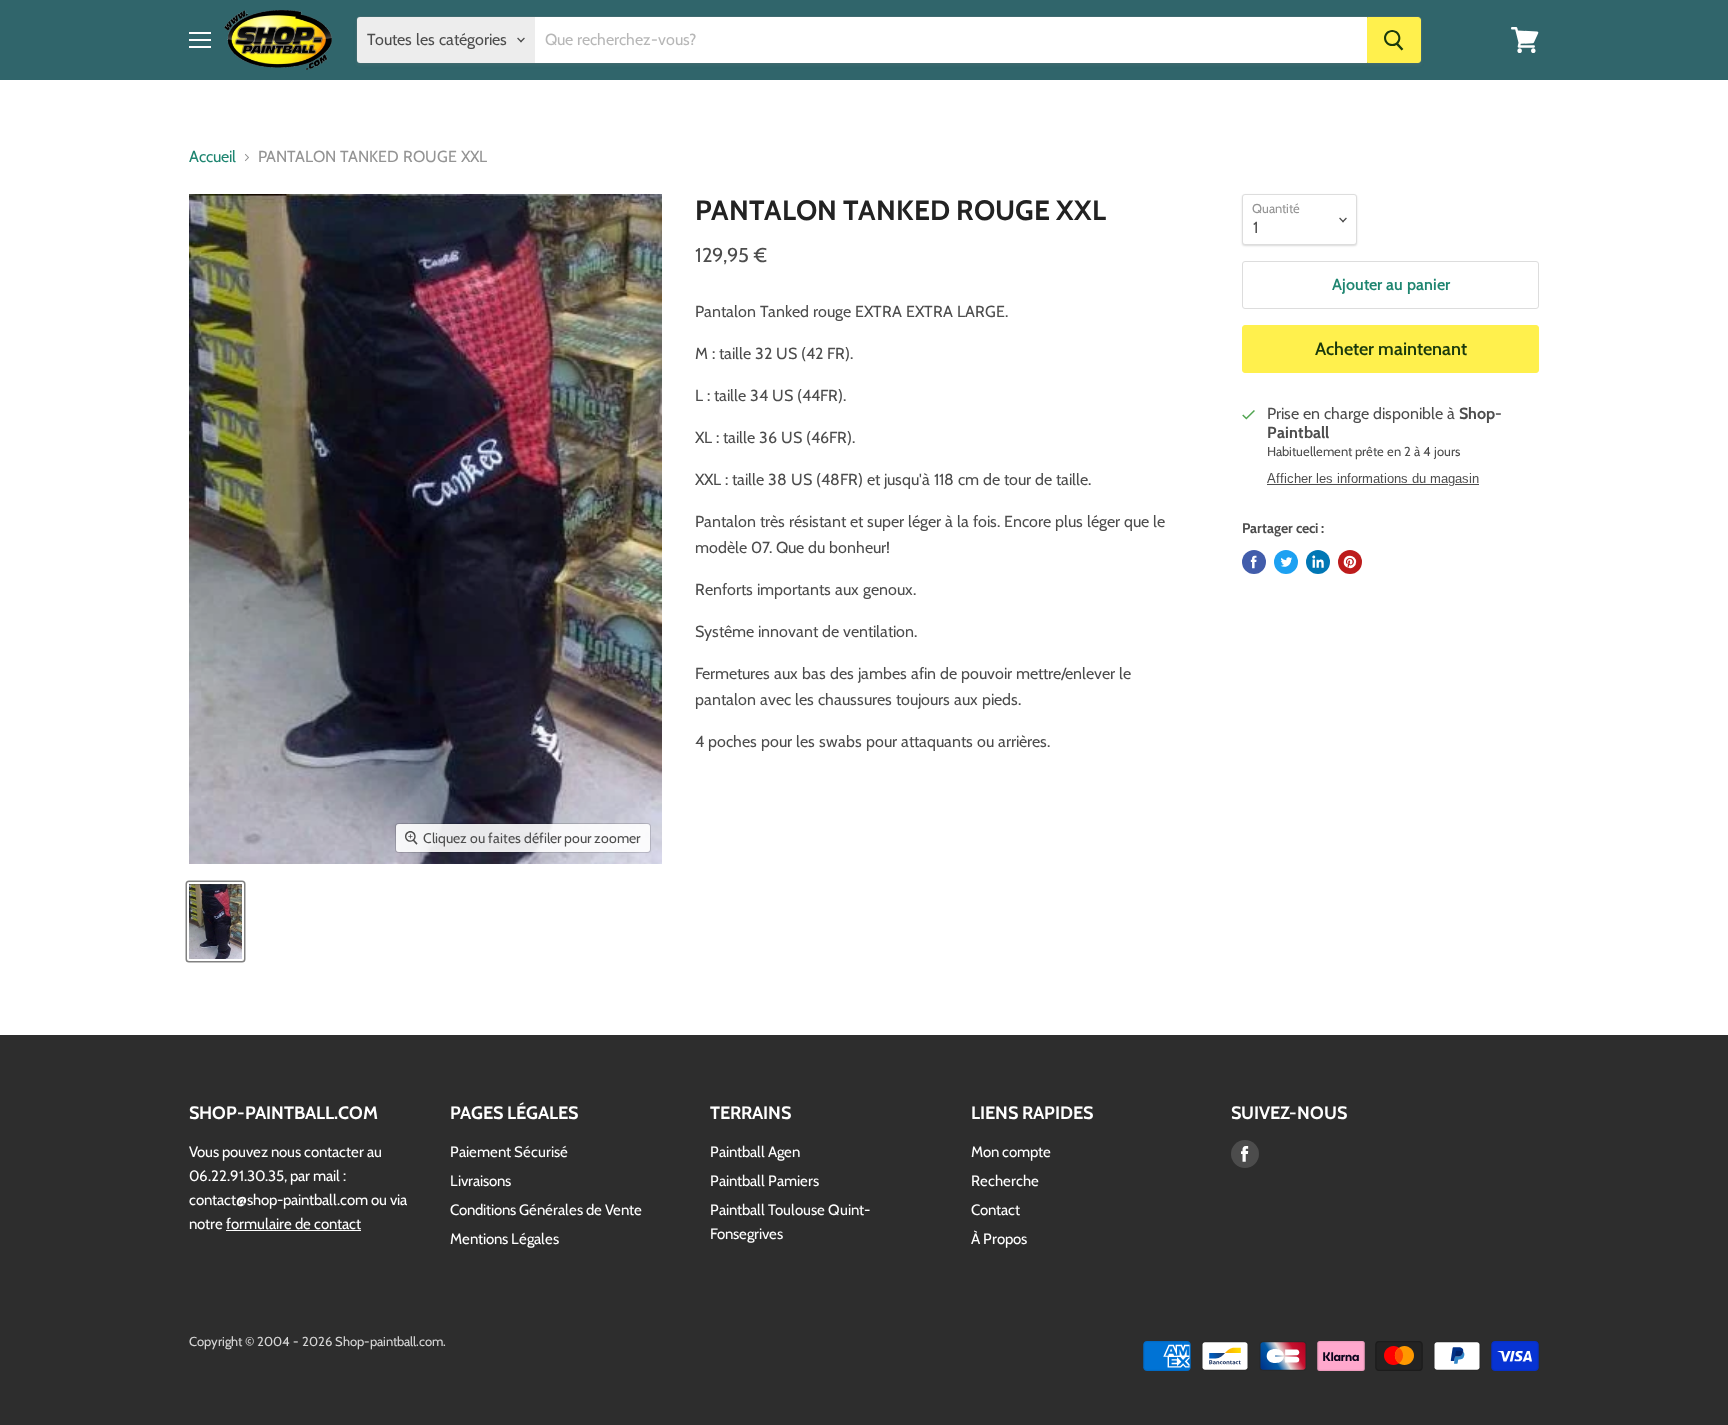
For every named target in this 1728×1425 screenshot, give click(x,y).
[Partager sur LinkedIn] (1318, 562)
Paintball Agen (755, 1152)
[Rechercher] (1394, 40)
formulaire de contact (293, 1224)
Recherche (1005, 1181)
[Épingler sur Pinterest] (1350, 562)
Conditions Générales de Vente (546, 1210)
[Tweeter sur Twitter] (1286, 562)
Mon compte (1011, 1152)
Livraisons (480, 1181)
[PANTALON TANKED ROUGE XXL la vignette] (215, 921)
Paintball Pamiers (764, 1181)
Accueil (212, 157)
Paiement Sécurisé (509, 1152)
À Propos (999, 1239)
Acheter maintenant (1391, 349)
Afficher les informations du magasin (1373, 479)
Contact (995, 1210)
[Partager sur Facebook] (1254, 562)
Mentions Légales (504, 1239)
